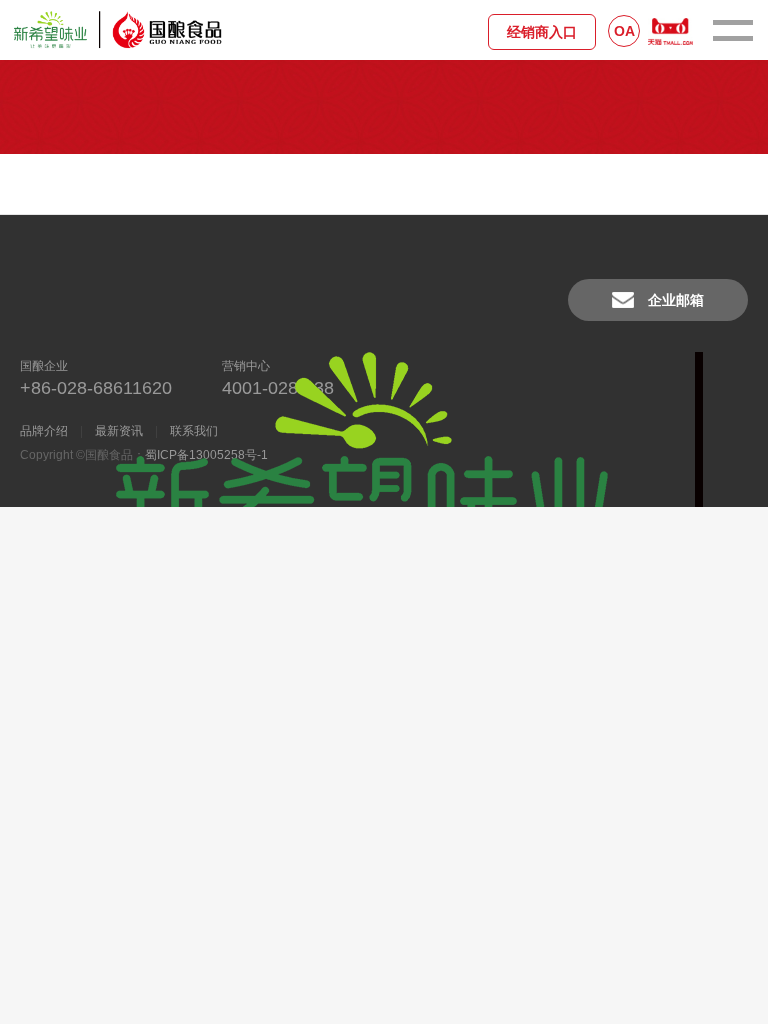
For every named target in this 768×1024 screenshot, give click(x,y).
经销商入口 (542, 32)
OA (624, 31)
